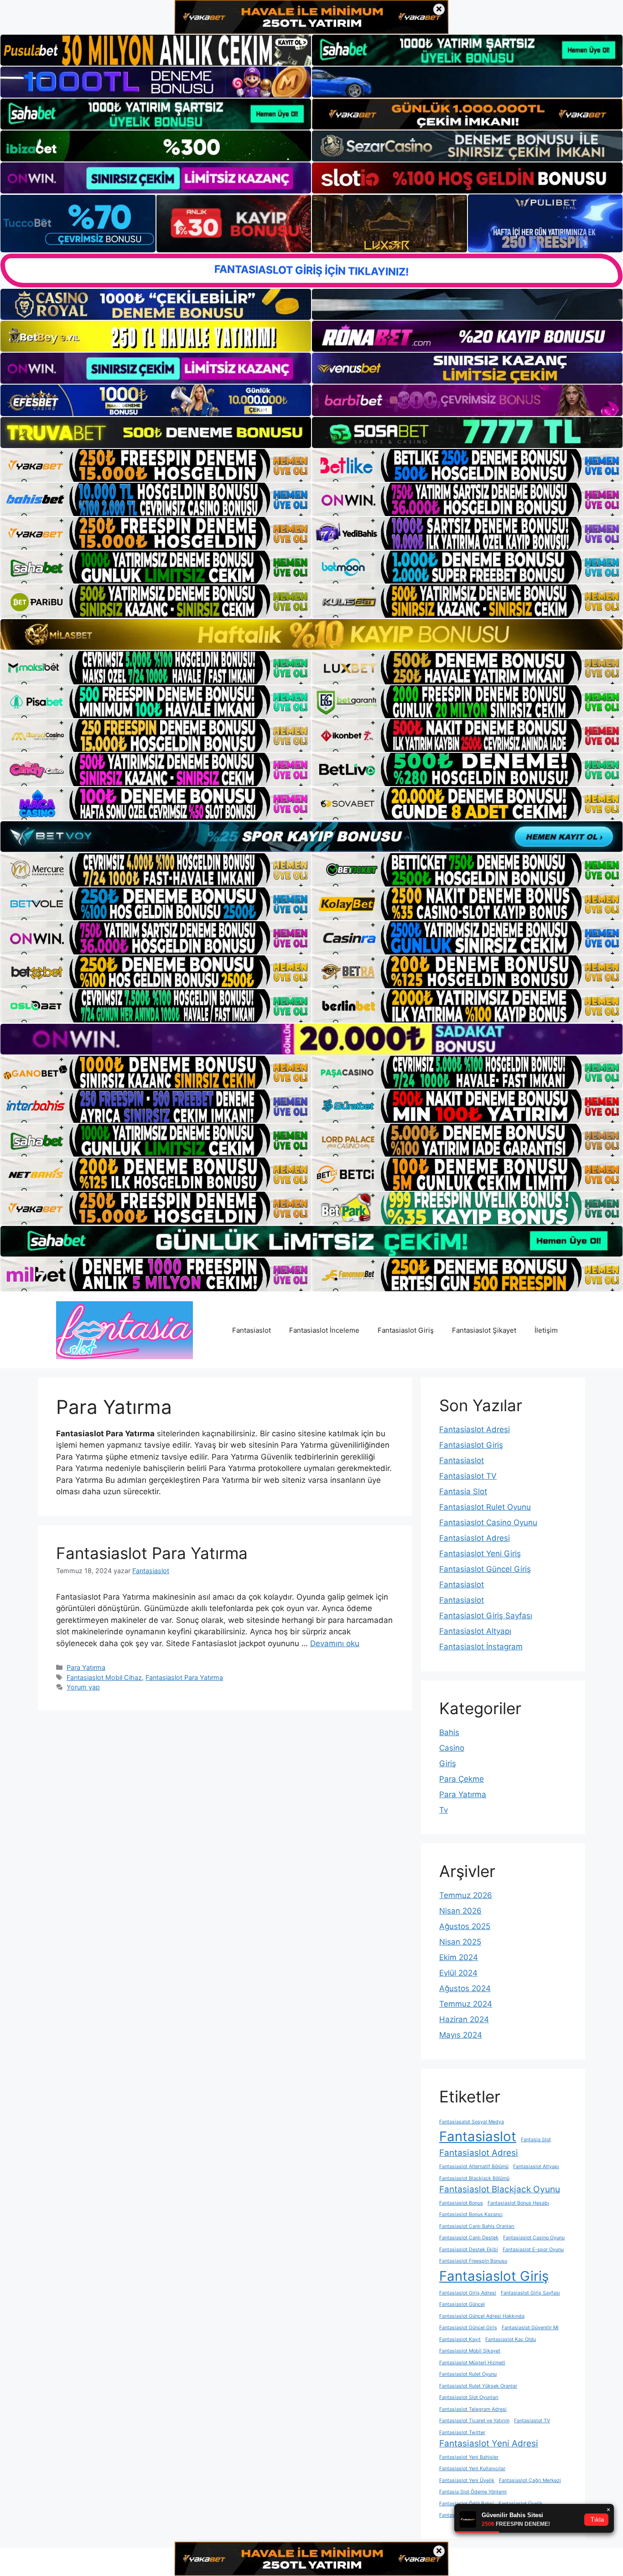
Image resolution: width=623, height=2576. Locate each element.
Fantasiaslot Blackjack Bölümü (474, 2178)
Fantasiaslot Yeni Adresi (489, 2443)
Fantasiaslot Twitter (462, 2433)
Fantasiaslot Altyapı (475, 1631)
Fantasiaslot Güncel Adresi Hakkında (482, 2316)
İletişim (546, 1330)
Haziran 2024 (464, 2019)
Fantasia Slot (463, 1491)
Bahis (449, 1732)
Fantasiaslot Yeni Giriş (480, 1554)
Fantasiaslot (252, 1330)
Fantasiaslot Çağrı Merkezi (530, 2480)
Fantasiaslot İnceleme (324, 1330)
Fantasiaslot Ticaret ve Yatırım (474, 2421)
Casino (452, 1748)
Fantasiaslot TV (468, 1476)
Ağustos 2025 (465, 1926)
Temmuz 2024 (466, 2004)
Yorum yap (83, 1687)
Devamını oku (335, 1643)
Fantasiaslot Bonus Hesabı (518, 2203)
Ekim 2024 (459, 1957)
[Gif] (311, 634)
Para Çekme (462, 1779)
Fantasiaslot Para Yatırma (152, 1553)
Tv (444, 1810)
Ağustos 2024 (465, 1988)
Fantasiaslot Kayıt (460, 2339)
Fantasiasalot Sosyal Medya (472, 2122)
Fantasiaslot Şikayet (484, 1330)
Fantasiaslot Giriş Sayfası (486, 1616)
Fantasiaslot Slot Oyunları (469, 2397)
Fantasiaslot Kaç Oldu (511, 2339)
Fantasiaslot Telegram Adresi (473, 2409)
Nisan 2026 (460, 1911)
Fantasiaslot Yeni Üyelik (467, 2480)
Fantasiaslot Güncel (462, 2304)
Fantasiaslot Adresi (475, 1429)
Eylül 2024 (458, 1973)
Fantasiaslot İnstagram (481, 1647)
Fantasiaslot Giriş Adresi (468, 2293)
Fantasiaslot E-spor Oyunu (533, 2250)
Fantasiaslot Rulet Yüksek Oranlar (478, 2386)
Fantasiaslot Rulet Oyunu (485, 1507)
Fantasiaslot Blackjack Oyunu (500, 2189)
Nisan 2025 (460, 1942)
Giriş (448, 1763)
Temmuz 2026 (466, 1895)
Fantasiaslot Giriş (406, 1330)
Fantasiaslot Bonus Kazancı (471, 2214)
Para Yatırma (86, 1667)
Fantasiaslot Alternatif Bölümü (474, 2167)
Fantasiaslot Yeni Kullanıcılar (472, 2469)
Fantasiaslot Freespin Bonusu (473, 2261)
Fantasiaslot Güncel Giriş (485, 1569)
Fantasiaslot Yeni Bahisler (469, 2457)
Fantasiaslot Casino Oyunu (488, 1523)
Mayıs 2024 (461, 2035)
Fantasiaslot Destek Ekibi (469, 2250)
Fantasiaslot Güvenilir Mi (530, 2328)
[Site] (156, 465)
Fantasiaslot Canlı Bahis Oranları (477, 2226)
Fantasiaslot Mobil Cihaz (104, 1677)
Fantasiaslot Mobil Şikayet (470, 2351)
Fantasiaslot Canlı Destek (469, 2238)
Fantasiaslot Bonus (461, 2203)
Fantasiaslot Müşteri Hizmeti (472, 2363)
